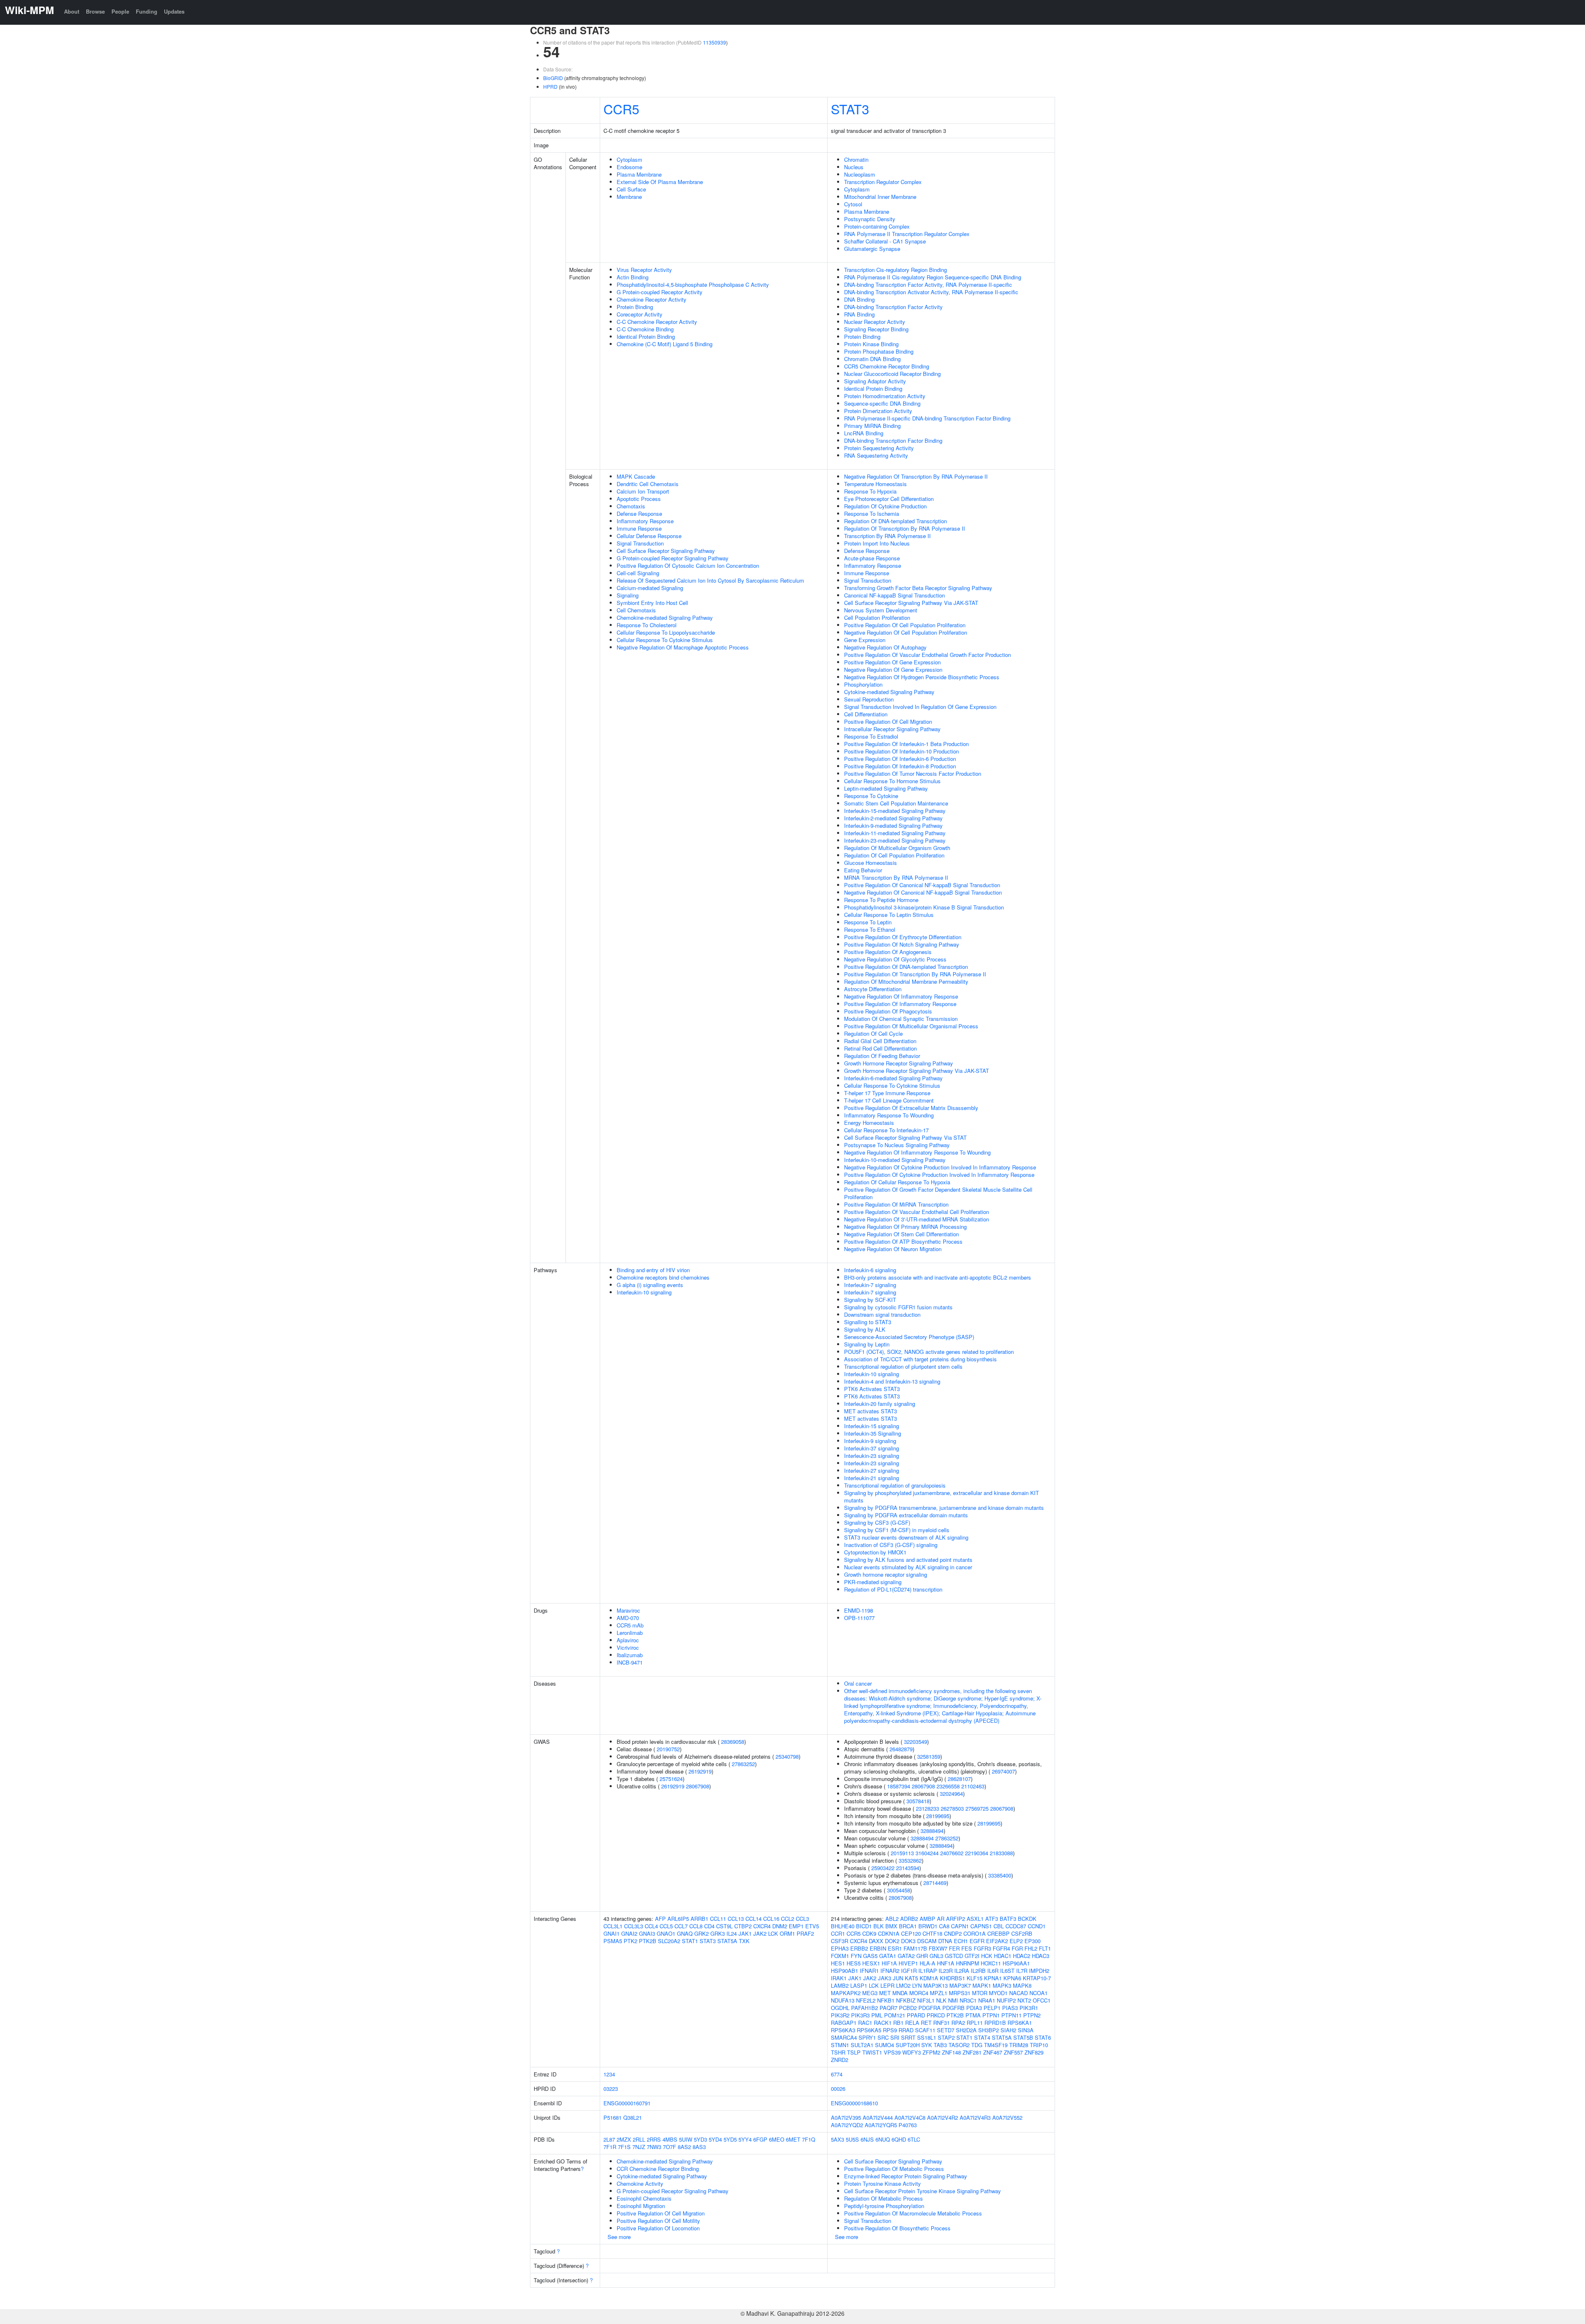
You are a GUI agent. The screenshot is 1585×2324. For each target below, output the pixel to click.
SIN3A (1026, 2030)
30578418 (918, 1801)
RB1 (898, 2023)
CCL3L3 (634, 1926)
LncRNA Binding (864, 433)
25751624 (671, 1779)
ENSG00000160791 (627, 2103)
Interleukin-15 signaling (872, 1426)
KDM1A (929, 1978)
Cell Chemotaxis (636, 610)
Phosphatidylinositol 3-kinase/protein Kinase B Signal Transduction (924, 907)
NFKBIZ (906, 2000)
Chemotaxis (631, 506)
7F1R (610, 2147)
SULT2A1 (862, 2045)
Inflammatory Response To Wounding (889, 1115)
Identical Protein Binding (646, 337)
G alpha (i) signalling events (650, 1285)
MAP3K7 (960, 1985)
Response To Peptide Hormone (881, 900)
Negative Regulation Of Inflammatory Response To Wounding (917, 1152)
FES (967, 1948)
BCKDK (1027, 1919)
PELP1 (992, 2008)
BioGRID (553, 78)
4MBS (670, 2139)
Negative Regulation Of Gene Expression (893, 670)
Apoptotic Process (639, 499)
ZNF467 (993, 2052)
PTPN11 (1011, 2015)
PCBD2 (908, 2008)
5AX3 (837, 2139)
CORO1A (975, 1933)
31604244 (927, 1853)
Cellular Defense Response (649, 536)
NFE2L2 (866, 2000)
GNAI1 (612, 1933)
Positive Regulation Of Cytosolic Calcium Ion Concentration (688, 566)
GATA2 (906, 1956)
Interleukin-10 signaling (644, 1292)
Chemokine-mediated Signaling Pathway (665, 618)
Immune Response (639, 528)
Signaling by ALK (865, 1329)
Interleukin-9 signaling (870, 1441)
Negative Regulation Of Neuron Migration (893, 1249)
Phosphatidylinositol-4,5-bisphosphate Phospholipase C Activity (693, 285)
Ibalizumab (630, 1655)
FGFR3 (982, 1948)
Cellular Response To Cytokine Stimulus (665, 640)
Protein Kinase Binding (871, 344)
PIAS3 (1010, 2008)
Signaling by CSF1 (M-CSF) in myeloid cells (897, 1530)
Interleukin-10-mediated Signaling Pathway (895, 1160)
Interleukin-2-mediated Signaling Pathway (893, 818)
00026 (838, 2089)
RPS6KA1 (1020, 2023)
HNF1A (946, 1963)
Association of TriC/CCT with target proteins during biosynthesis (920, 1359)
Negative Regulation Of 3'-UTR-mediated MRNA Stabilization (917, 1219)
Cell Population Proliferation (877, 618)
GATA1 (888, 1956)
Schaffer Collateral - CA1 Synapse (885, 241)
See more (619, 2237)
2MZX (624, 2139)
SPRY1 (867, 2037)
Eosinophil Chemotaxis (644, 2198)
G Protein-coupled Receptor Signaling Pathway (673, 558)
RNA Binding (859, 314)
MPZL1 (939, 1993)
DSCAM (927, 1941)
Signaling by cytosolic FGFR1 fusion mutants (898, 1307)
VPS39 (892, 2052)
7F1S (624, 2147)
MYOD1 (998, 1993)
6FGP (760, 2139)
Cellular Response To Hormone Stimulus (892, 781)
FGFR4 (1001, 1948)
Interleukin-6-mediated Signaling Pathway (893, 1078)
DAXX (876, 1941)
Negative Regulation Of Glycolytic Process (895, 959)
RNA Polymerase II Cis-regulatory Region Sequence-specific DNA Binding (933, 277)
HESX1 (871, 1963)
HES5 (854, 1963)
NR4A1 (987, 2000)
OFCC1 (1042, 2000)
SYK (927, 2045)
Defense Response (639, 514)
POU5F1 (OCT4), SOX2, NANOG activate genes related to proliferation (929, 1352)
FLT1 (1045, 1948)
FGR (1017, 1948)
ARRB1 (699, 1919)
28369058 (733, 1742)
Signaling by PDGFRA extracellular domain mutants (906, 1515)
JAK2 (760, 1933)
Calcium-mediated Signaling (650, 588)
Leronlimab (630, 1633)
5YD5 (730, 2139)
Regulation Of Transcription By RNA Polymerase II (905, 528)
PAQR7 (888, 2008)
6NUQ (883, 2139)
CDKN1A (889, 1933)
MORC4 (919, 1993)
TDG (977, 2045)
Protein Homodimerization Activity (885, 396)
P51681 (613, 2117)
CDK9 (869, 1933)
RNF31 (942, 2023)
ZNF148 (951, 2052)
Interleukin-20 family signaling (880, 1404)
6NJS (867, 2139)
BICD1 (864, 1926)
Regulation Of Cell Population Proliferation (894, 855)
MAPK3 (1002, 1985)
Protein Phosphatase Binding (879, 351)
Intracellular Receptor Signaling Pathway (892, 729)
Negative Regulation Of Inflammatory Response (901, 996)
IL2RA (962, 1971)
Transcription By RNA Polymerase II (887, 536)
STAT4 (982, 2037)
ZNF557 (1013, 2052)
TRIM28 (1019, 2045)
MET (885, 1993)
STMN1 (840, 2045)
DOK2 (892, 1941)
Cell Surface (631, 189)
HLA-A (927, 1963)
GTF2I (972, 1956)
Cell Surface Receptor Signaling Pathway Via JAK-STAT (911, 603)
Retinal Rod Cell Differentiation (880, 1048)
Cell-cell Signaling (638, 573)
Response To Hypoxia (870, 491)
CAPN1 (960, 1926)
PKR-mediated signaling (873, 1582)
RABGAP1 (844, 2023)
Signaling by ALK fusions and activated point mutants (908, 1560)
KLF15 (975, 1978)
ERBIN (878, 1948)
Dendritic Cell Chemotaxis (648, 484)
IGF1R (909, 1971)
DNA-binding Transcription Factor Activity (893, 307)
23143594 (908, 1868)
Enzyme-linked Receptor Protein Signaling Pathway (906, 2176)
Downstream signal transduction (882, 1314)
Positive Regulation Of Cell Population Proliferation (905, 625)
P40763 (908, 2125)
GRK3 (718, 1933)
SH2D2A (966, 2030)
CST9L (724, 1926)
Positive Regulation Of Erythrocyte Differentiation (903, 937)
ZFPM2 (931, 2052)
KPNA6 (1012, 1978)
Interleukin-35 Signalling (873, 1433)
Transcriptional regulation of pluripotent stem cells (903, 1366)
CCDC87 (1016, 1926)
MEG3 (870, 1993)
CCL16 (771, 1919)
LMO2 (903, 1985)
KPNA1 (993, 1978)
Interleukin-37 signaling (872, 1448)
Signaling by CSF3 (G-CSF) (877, 1522)
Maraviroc (628, 1610)
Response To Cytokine (871, 796)
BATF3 (1008, 1919)
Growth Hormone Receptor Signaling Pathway (899, 1063)
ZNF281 (972, 2052)
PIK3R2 (840, 2015)
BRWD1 (928, 1926)
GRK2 (701, 1933)
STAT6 (1043, 2037)
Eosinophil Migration (641, 2206)
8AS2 (684, 2147)
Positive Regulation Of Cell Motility (658, 2221)
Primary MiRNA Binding (872, 426)
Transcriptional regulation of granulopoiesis (895, 1485)
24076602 (952, 1853)
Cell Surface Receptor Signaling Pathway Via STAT (905, 1137)
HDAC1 (1003, 1956)
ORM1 (787, 1933)
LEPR (887, 1985)
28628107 (959, 1779)
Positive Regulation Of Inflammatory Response (900, 1004)
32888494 (932, 1831)
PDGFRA (930, 2008)
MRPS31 (960, 1993)
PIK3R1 (1029, 2008)
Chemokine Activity (640, 2183)
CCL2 (788, 1919)
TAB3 (940, 2045)
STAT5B (1023, 2037)
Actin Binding (633, 277)
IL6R (993, 1971)
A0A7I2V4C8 (910, 2117)
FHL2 (1031, 1948)
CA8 (944, 1926)
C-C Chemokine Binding (645, 329)
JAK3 (885, 1978)
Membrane (629, 197)
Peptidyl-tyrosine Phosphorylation (884, 2206)
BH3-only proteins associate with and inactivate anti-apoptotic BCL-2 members (938, 1277)
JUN (898, 1978)
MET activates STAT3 (871, 1411)
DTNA (945, 1941)
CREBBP (998, 1933)
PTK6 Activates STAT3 (872, 1389)
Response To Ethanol (870, 929)
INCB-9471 (630, 1662)
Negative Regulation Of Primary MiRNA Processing (905, 1227)
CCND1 (1037, 1926)
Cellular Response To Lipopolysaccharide (666, 632)
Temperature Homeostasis (875, 484)
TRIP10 (1039, 2045)
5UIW (686, 2139)
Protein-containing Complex (877, 226)
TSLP (854, 2052)
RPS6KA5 (869, 2030)
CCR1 (838, 1933)
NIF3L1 (926, 2000)
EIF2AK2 (997, 1941)
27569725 (977, 1808)
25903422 (883, 1868)
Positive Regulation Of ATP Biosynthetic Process (903, 1241)
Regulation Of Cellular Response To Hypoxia (897, 1182)
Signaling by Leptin (867, 1344)
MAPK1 (982, 1985)
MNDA (900, 1993)
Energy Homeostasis (869, 1123)
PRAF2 (805, 1933)
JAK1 (745, 1933)
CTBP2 (743, 1926)
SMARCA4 (844, 2037)
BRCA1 (908, 1926)
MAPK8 (1022, 1985)
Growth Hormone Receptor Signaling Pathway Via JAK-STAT (917, 1071)
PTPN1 (991, 2015)
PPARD (916, 2015)
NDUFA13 (843, 2000)
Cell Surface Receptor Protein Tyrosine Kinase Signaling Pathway (923, 2191)
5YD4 (715, 2139)
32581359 (929, 1756)
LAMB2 (840, 1985)
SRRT (908, 2037)
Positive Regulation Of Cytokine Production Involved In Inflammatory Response (939, 1175)
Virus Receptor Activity (644, 270)
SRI (895, 2037)
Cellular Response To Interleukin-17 (886, 1130)
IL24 (732, 1933)
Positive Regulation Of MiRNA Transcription (896, 1204)
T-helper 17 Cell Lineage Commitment (889, 1100)
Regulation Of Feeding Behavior (882, 1056)
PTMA (973, 2015)
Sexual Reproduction (869, 699)
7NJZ (639, 2147)
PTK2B (648, 1941)
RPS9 (890, 2030)
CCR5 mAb (630, 1625)
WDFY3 (912, 2052)
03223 (611, 2089)
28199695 (938, 1816)
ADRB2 (909, 1919)
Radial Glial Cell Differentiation (880, 1041)
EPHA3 (840, 1948)
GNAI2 (629, 1933)
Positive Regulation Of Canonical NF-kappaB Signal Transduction (922, 885)
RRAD (906, 2030)
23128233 (927, 1808)
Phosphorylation (863, 684)
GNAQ (685, 1933)
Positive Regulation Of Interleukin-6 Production (900, 759)
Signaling (628, 595)
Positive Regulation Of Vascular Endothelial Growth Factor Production (927, 655)
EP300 (1033, 1941)
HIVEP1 (908, 1963)
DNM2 (780, 1926)
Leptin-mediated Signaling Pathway (886, 788)
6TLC (914, 2139)
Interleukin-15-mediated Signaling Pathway (895, 811)
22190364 (977, 1853)
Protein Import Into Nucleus (877, 543)
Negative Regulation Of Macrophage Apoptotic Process (683, 647)
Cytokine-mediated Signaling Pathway (889, 692)
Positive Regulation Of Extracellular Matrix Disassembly (911, 1108)
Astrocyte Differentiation (873, 989)
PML (877, 2015)
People (120, 11)
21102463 (973, 1786)
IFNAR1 (869, 1971)
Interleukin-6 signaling (870, 1270)
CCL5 (666, 1926)
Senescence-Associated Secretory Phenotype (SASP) (909, 1337)
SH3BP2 (989, 2030)
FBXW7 (938, 1948)
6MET (793, 2139)
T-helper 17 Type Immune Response (887, 1093)
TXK (744, 1941)
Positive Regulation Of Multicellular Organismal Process (911, 1026)
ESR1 (895, 1948)
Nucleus (854, 167)
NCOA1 (1039, 1993)
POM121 (895, 2015)
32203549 (916, 1742)
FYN (856, 1956)
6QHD (899, 2139)
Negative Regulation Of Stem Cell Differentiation (901, 1234)
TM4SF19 (996, 2045)
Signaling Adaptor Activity (875, 381)
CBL (999, 1926)
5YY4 (745, 2139)
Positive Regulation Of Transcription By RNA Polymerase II (915, 974)
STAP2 (946, 2037)
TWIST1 (872, 2052)
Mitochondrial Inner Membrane (880, 197)
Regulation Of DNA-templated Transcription (895, 521)
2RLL (639, 2139)
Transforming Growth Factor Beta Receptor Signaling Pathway (918, 588)
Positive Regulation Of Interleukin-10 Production (901, 751)
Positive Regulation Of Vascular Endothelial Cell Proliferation (917, 1212)
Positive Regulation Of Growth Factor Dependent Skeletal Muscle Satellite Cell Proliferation (938, 1193)
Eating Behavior (863, 870)
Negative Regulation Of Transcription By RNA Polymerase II (916, 476)
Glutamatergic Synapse (872, 249)
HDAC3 (1041, 1956)
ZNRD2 (840, 2060)
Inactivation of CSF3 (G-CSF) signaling (891, 1545)
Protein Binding (635, 307)
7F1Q (809, 2139)
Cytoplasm (629, 159)
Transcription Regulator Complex (883, 182)
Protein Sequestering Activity (879, 448)
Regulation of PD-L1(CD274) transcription (893, 1589)
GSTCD (954, 1956)
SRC (883, 2037)
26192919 (700, 1771)
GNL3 (936, 1956)
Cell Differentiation (866, 714)
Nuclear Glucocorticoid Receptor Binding (892, 374)
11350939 (714, 42)
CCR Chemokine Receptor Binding (658, 2169)
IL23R (946, 1971)
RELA (912, 2023)
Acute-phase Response (872, 558)
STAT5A (727, 1941)
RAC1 (865, 2023)
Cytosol (853, 204)
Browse (95, 11)
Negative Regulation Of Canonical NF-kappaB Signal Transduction (923, 892)
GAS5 (870, 1956)
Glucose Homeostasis (871, 863)
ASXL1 (975, 1919)
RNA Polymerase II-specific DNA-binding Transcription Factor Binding (927, 418)
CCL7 (681, 1926)
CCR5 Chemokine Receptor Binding (887, 366)
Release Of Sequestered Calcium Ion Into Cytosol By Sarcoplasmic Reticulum (710, 580)
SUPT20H (908, 2045)
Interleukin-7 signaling (870, 1285)
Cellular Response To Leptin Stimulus (889, 915)
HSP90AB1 (845, 1971)
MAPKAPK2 (846, 1993)
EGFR (977, 1941)
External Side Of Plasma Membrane (660, 182)
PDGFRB (953, 2008)
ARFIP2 (956, 1919)
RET (926, 2023)
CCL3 (802, 1919)
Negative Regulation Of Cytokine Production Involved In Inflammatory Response (940, 1167)
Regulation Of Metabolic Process (884, 2198)
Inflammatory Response (645, 521)
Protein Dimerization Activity (878, 411)
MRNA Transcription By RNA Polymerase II (896, 877)
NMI (953, 2000)
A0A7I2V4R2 (943, 2117)
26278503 (952, 1808)
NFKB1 (886, 2000)
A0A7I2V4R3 (975, 2117)
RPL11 (975, 2023)
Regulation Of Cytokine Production (885, 506)
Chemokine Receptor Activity (652, 299)
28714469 (935, 1883)
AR (941, 1919)
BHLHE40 (843, 1926)
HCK (987, 1956)
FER (954, 1948)
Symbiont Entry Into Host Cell (652, 603)
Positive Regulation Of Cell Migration (888, 722)
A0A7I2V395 (846, 2117)
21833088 (1001, 1853)
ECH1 (961, 1941)
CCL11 (718, 1919)
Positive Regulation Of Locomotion (658, 2228)
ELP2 (1016, 1941)
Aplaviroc (628, 1640)
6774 (837, 2074)
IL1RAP (928, 1971)
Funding (147, 11)
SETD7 (946, 2030)
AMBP (927, 1919)
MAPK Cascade (636, 476)
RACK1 (883, 2023)
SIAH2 (1008, 2030)
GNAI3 (647, 1933)
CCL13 (736, 1919)
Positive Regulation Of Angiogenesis (888, 952)
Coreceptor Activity (640, 314)
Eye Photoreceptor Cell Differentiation (889, 499)
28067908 (698, 1786)
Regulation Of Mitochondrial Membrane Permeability (906, 981)
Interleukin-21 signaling (872, 1478)
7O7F (669, 2147)
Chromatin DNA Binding (872, 359)
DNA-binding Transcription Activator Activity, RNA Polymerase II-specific (931, 292)
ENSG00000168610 (854, 2103)
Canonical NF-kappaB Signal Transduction (894, 595)
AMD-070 (628, 1618)
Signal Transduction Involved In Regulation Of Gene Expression (920, 707)
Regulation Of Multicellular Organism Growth (897, 848)
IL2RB (978, 1971)
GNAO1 (666, 1933)
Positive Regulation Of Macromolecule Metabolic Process (913, 2213)
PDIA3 (974, 2008)
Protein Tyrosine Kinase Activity (882, 2183)
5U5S (852, 2139)
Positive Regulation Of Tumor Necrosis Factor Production (913, 773)
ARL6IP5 (678, 1919)
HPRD (550, 86)
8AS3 (699, 2147)
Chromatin (856, 159)
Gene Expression (865, 640)
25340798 (787, 1756)
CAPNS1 (981, 1926)
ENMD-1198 (859, 1610)
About (72, 11)
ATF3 (992, 1919)
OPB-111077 (859, 1618)
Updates (174, 11)
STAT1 (690, 1941)
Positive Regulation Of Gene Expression (892, 662)
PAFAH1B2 (865, 2008)
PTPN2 (1032, 2015)
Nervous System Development (881, 610)
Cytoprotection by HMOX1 (875, 1552)
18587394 (899, 1786)
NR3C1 (968, 2000)
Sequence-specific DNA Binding (882, 403)
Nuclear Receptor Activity (875, 322)
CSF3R (840, 1941)
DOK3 (908, 1941)
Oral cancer (858, 1683)
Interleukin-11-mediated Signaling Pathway (895, 833)
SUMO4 (885, 2045)
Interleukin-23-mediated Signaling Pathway (895, 840)
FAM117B (915, 1948)
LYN (917, 1985)
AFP (660, 1919)
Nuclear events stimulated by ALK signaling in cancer (908, 1567)
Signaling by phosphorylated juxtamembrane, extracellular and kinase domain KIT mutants (942, 1496)
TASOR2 (959, 2045)
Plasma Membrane (639, 174)
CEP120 (911, 1933)
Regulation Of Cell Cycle (873, 1033)
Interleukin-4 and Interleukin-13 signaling (892, 1381)
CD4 (709, 1926)
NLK (941, 2000)
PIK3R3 (860, 2015)
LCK (773, 1933)
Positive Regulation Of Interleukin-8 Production (900, 766)
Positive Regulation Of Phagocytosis (888, 1011)
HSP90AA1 (1016, 1963)
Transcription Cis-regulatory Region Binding (895, 270)
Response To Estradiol (871, 736)
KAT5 (911, 1978)
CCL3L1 (613, 1926)
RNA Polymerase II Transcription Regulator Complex (907, 234)
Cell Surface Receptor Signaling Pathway (666, 551)
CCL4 (651, 1926)
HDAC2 (1022, 1956)
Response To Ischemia (872, 514)
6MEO (777, 2139)
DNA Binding (859, 299)
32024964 (951, 1794)
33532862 (910, 1860)
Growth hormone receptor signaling (886, 1574)
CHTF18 (932, 1933)
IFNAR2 (890, 1971)
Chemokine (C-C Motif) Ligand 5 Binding (665, 344)
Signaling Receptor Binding (876, 329)
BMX (891, 1926)
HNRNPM (968, 1963)
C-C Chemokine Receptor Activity (657, 322)
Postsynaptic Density (870, 219)
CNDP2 (953, 1933)
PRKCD (936, 2015)
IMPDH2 (1039, 1971)
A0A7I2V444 (878, 2117)
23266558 (948, 1786)
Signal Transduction (640, 543)
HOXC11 (991, 1963)
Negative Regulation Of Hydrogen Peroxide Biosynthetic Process (922, 677)
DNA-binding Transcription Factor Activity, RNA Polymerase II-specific (928, 285)
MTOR (980, 1993)
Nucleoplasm (860, 174)
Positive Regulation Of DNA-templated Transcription (906, 967)
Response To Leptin (868, 922)
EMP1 (796, 1926)
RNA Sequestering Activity (876, 455)
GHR (922, 1956)
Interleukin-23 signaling (872, 1456)
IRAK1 (839, 1978)
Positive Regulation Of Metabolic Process (894, 2169)
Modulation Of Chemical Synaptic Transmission (901, 1019)
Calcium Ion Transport (643, 491)
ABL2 (892, 1919)
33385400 (1000, 1875)
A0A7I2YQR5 (881, 2125)
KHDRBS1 (952, 1978)
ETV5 (812, 1926)
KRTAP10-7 (1037, 1978)
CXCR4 (762, 1926)
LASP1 (859, 1985)
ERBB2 (859, 1948)
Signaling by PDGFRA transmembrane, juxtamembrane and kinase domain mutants (944, 1508)
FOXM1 (840, 1956)
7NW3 (654, 2147)
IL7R (1022, 1971)
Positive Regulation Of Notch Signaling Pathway (902, 944)
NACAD (1018, 1993)
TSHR (838, 2052)
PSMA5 (613, 1941)
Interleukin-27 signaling (872, 1470)
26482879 (901, 1749)
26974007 (1003, 1771)
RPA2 (958, 2023)
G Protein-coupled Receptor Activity (660, 292)
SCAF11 (925, 2030)
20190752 (668, 1749)
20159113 (902, 1853)
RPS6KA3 (843, 2030)
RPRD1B (995, 2023)
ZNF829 (1034, 2052)
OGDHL (840, 2008)
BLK (879, 1926)
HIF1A (889, 1963)
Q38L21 (633, 2117)
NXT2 (1024, 2000)
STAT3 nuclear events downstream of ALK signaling (906, 1537)
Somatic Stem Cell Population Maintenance (896, 803)
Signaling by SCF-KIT (870, 1300)
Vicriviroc (628, 1647)
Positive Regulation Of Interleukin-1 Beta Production (906, 744)
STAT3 (850, 109)
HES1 (838, 1963)
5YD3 (700, 2139)
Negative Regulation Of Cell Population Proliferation (906, 632)
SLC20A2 (669, 1941)
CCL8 (696, 1926)
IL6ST (1007, 1971)
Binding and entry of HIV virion (653, 1270)
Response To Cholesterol (647, 625)
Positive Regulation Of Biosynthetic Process (897, 2228)
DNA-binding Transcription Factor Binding (893, 440)
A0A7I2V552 (1007, 2117)
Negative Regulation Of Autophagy (885, 647)
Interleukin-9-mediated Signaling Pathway (893, 825)
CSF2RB (1022, 1933)
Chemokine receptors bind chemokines (663, 1277)
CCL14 (753, 1919)
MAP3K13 (936, 1985)
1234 (609, 2074)
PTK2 (630, 1941)
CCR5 (621, 109)
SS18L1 (927, 2037)
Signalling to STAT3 (868, 1322)
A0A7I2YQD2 (847, 2125)
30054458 (899, 1890)
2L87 (609, 2139)
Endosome (629, 167)
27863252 (743, 1764)
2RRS (654, 2139)
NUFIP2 (1006, 2000)
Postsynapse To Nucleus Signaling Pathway (897, 1145)
